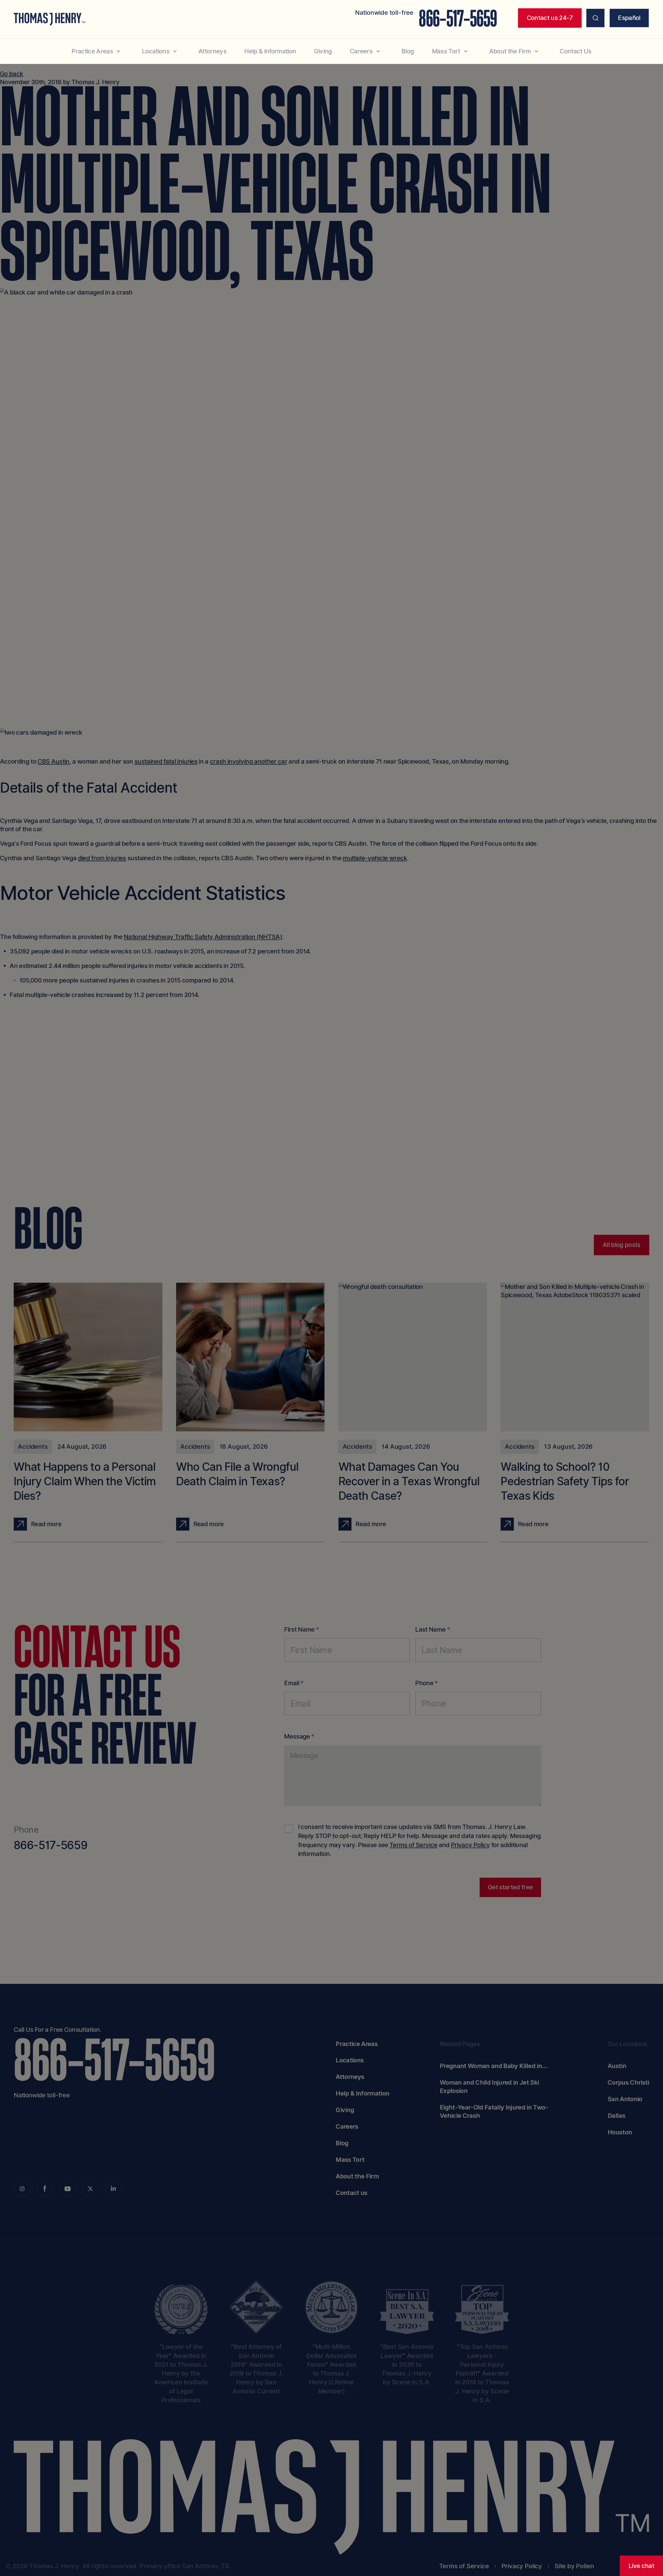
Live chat (641, 2566)
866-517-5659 (458, 19)
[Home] (49, 19)
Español (629, 18)
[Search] (596, 18)
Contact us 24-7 (550, 18)
